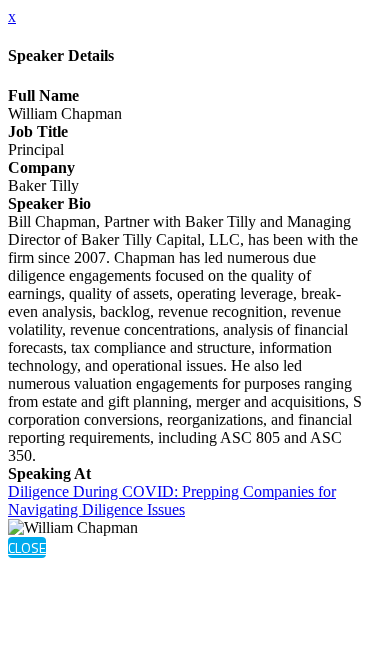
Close (27, 547)
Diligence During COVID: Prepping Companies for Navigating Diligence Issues (172, 500)
